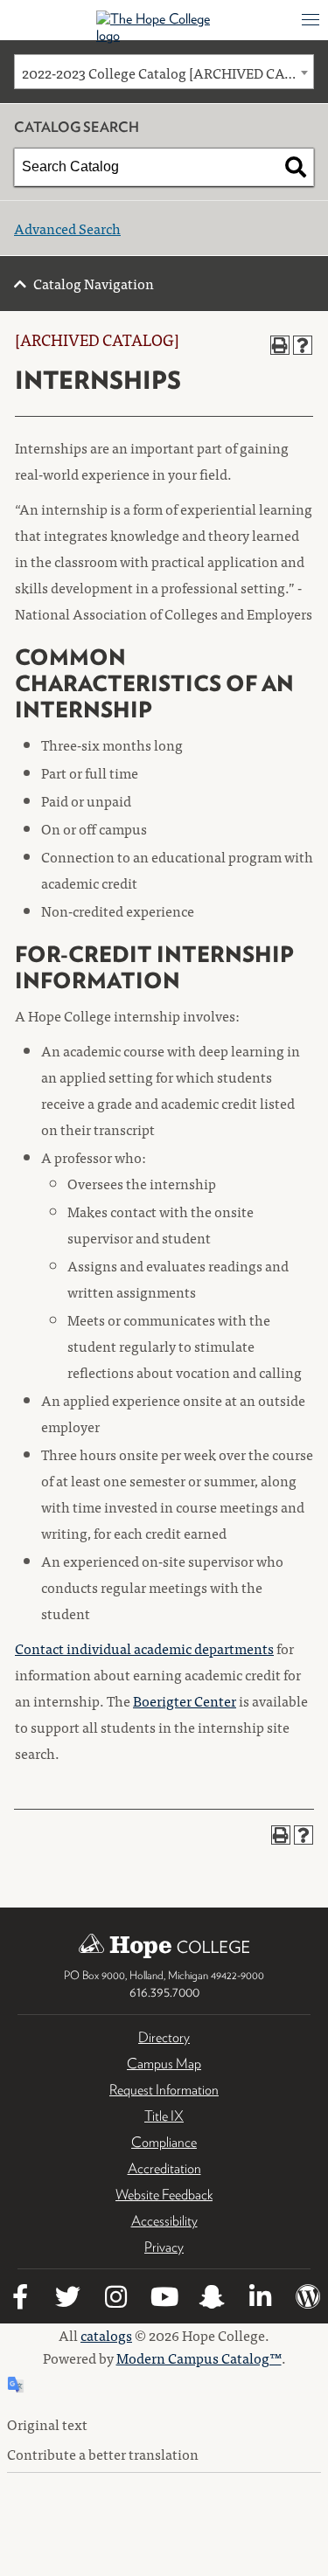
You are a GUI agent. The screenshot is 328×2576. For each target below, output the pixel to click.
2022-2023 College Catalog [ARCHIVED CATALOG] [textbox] (167, 73)
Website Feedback (164, 2195)
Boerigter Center (185, 1700)
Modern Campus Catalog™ (199, 2358)
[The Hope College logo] (164, 27)
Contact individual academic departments (144, 1648)
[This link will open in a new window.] (20, 2300)
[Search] (296, 167)
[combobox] (164, 72)
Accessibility (164, 2221)
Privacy (164, 2247)
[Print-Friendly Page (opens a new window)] (280, 345)
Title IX (164, 2116)
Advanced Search (67, 228)
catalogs (106, 2335)
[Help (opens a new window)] (303, 345)
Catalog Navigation (94, 283)
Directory (164, 2037)
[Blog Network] (309, 2300)
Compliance (164, 2142)
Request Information (164, 2090)
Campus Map (164, 2064)
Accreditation (164, 2168)
